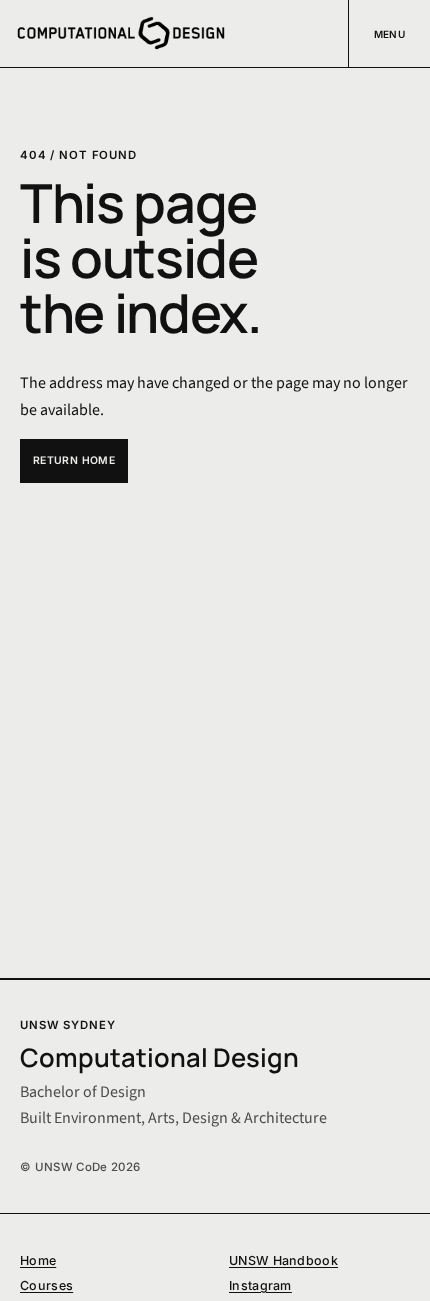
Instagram (260, 1285)
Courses (46, 1285)
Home (38, 1260)
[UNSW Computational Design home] (121, 33)
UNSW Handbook (283, 1260)
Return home (74, 460)
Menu (390, 34)
